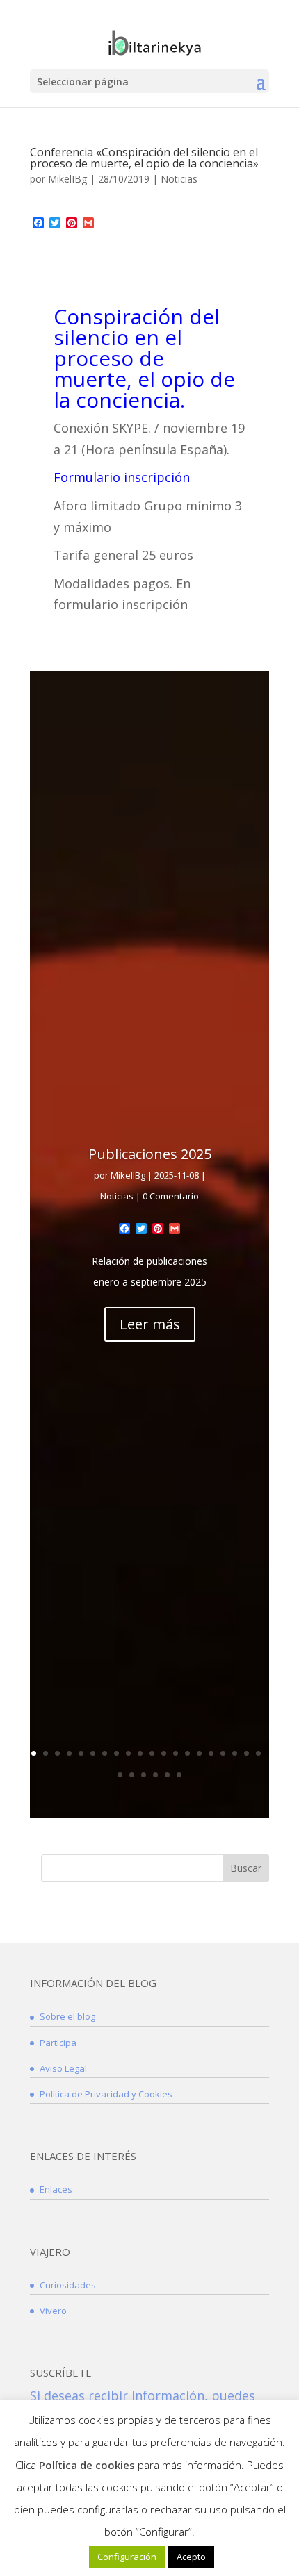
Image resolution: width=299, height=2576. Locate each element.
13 (176, 1753)
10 (140, 1753)
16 (211, 1753)
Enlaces (56, 2189)
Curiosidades (68, 2285)
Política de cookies (87, 2465)
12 (164, 1753)
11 (152, 1753)
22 (132, 1775)
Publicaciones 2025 (150, 1154)
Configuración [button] (127, 2557)
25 (167, 1775)
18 (235, 1753)
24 (155, 1775)
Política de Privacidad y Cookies (106, 2094)
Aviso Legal (63, 2068)
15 (199, 1753)
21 (120, 1775)
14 (187, 1753)
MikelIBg (67, 179)
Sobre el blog (67, 2016)
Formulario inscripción (122, 477)
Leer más (150, 1324)
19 (247, 1753)
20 (258, 1753)
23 (144, 1775)
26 (179, 1775)
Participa (58, 2043)
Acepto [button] (191, 2557)
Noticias (179, 179)
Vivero (53, 2311)
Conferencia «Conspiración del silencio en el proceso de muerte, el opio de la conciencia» (144, 158)
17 (223, 1753)
